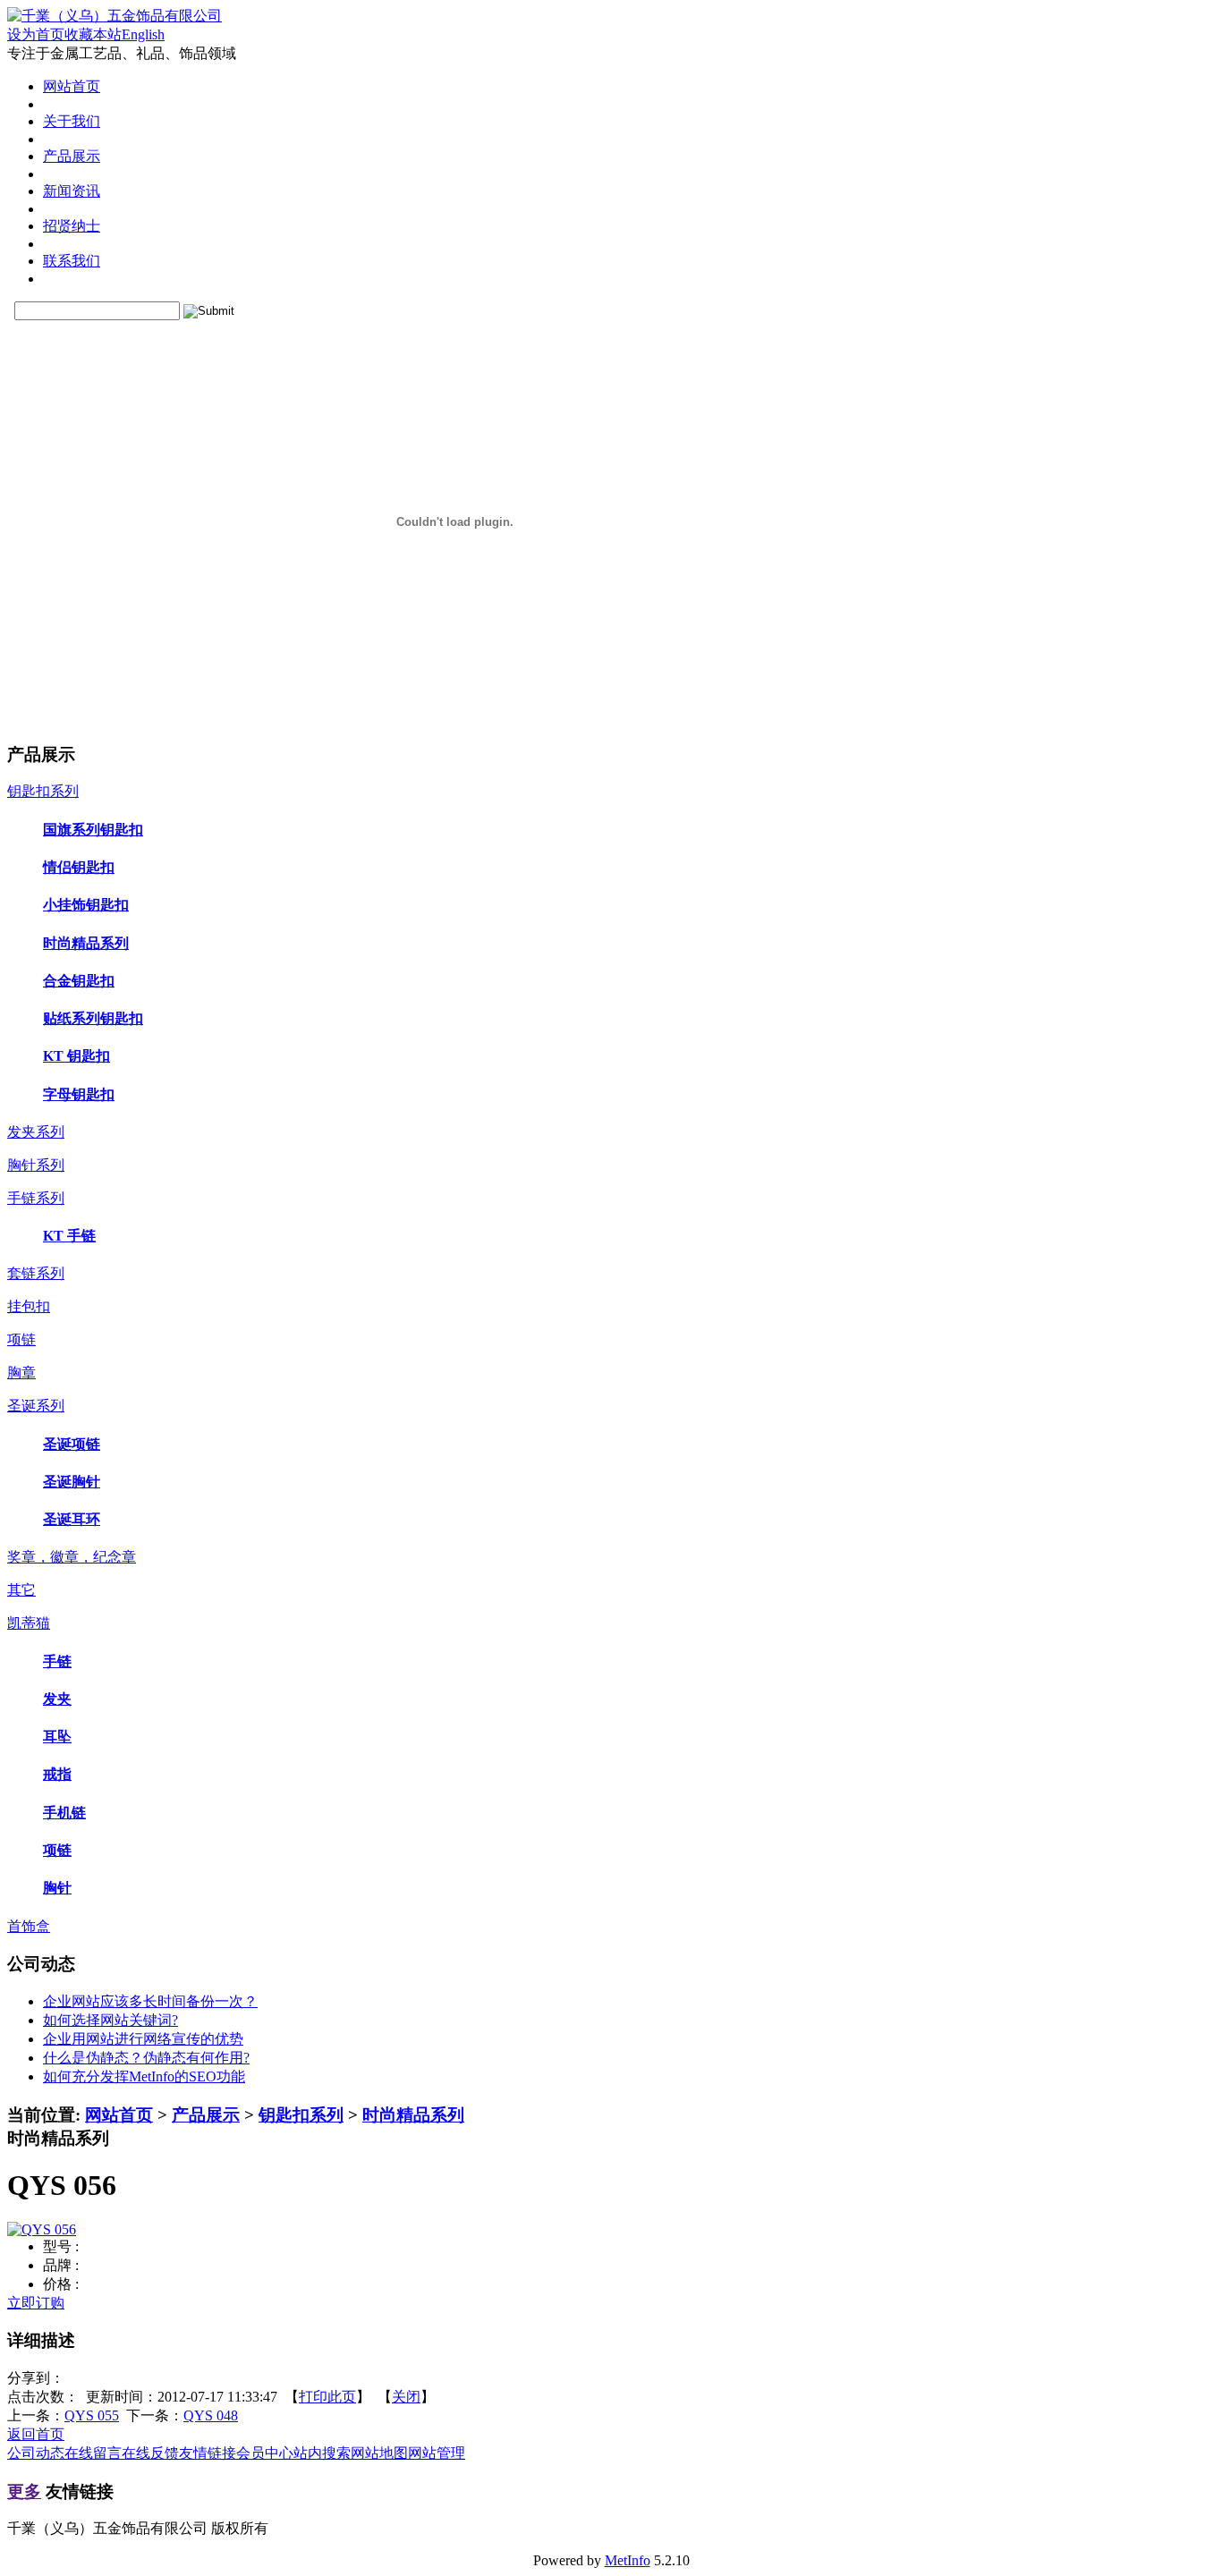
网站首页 (119, 2115)
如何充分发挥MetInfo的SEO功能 (144, 2076)
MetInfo (628, 2560)
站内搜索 (322, 2453)
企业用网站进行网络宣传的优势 (143, 2039)
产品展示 (206, 2115)
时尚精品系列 (413, 2115)
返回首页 (36, 2434)
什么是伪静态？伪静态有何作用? (146, 2058)
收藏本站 (93, 34)
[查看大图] (42, 2229)
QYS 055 (92, 2415)
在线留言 (93, 2453)
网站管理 (437, 2453)
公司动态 (36, 2453)
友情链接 (208, 2453)
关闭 (406, 2397)
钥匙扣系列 (301, 2115)
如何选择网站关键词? (110, 2020)
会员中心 (265, 2453)
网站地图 (379, 2453)
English (143, 34)
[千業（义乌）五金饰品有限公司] (115, 16)
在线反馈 (150, 2453)
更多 (24, 2491)
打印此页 (327, 2397)
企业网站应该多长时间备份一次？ (150, 2001)
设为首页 (36, 34)
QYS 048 (211, 2415)
